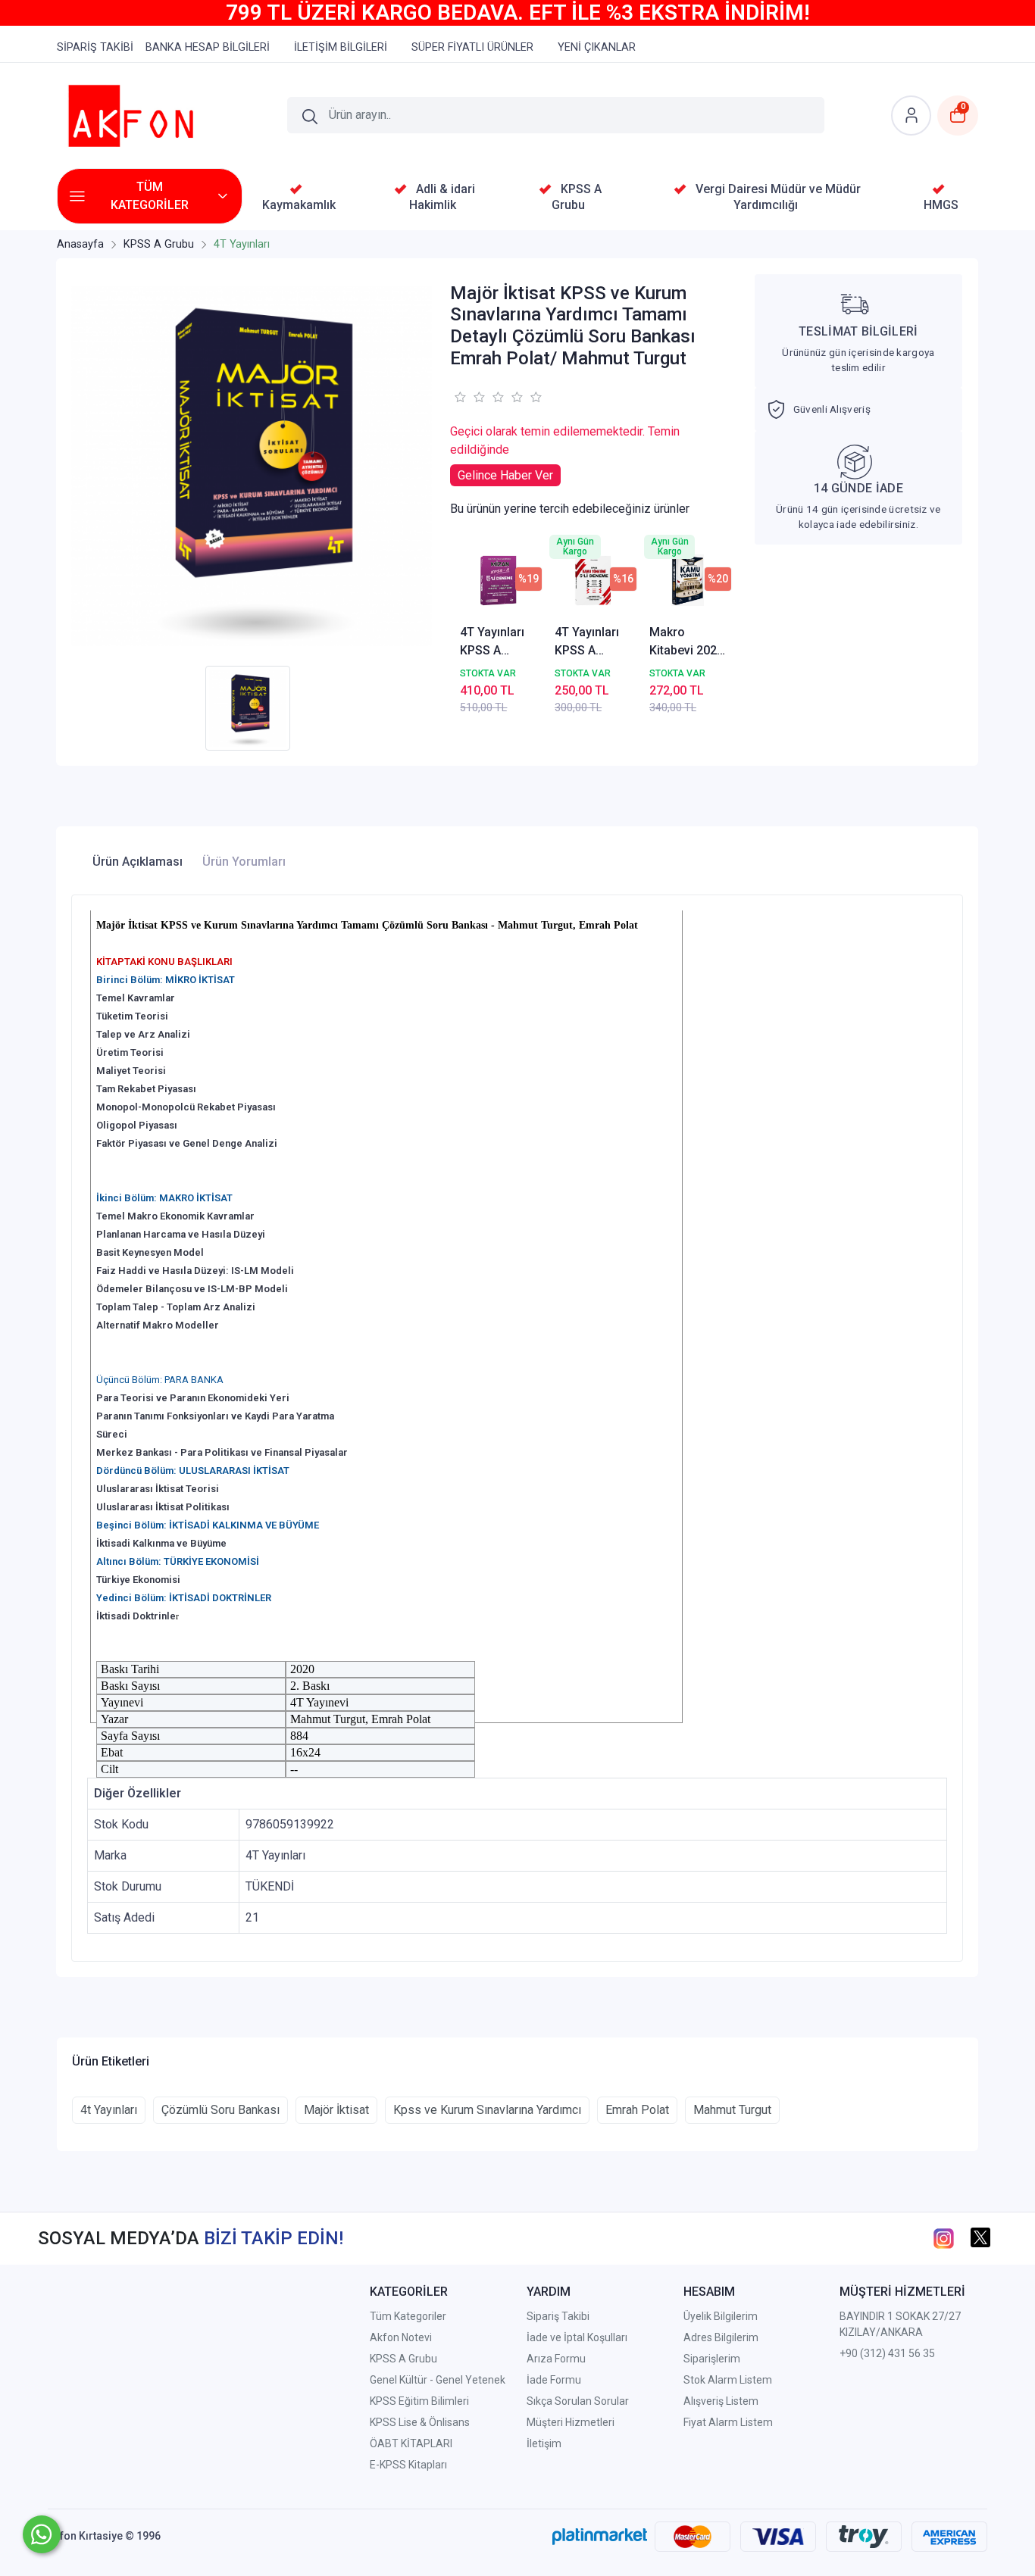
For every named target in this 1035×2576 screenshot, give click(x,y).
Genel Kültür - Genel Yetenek (438, 2380)
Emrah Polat (637, 2110)
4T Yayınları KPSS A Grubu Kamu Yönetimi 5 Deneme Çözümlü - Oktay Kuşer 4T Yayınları (589, 642)
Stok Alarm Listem (728, 2380)
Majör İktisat (336, 2110)
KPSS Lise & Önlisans (420, 2422)
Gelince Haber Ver (505, 475)
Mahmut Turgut (732, 2110)
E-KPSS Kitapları (408, 2465)
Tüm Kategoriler (408, 2316)
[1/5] (460, 397)
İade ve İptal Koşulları (577, 2337)
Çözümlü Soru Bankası (220, 2110)
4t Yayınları (109, 2110)
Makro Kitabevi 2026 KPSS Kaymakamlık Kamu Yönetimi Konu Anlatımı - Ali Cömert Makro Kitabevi (686, 642)
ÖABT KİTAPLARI (411, 2443)
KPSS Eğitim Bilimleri (419, 2401)
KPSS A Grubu (403, 2359)
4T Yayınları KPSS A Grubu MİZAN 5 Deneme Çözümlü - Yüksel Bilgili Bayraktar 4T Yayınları (497, 642)
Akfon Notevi (401, 2337)
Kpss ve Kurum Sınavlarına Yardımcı (487, 2110)
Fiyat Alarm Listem (728, 2422)
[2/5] (469, 397)
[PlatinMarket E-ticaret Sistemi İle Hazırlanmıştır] (600, 2536)
